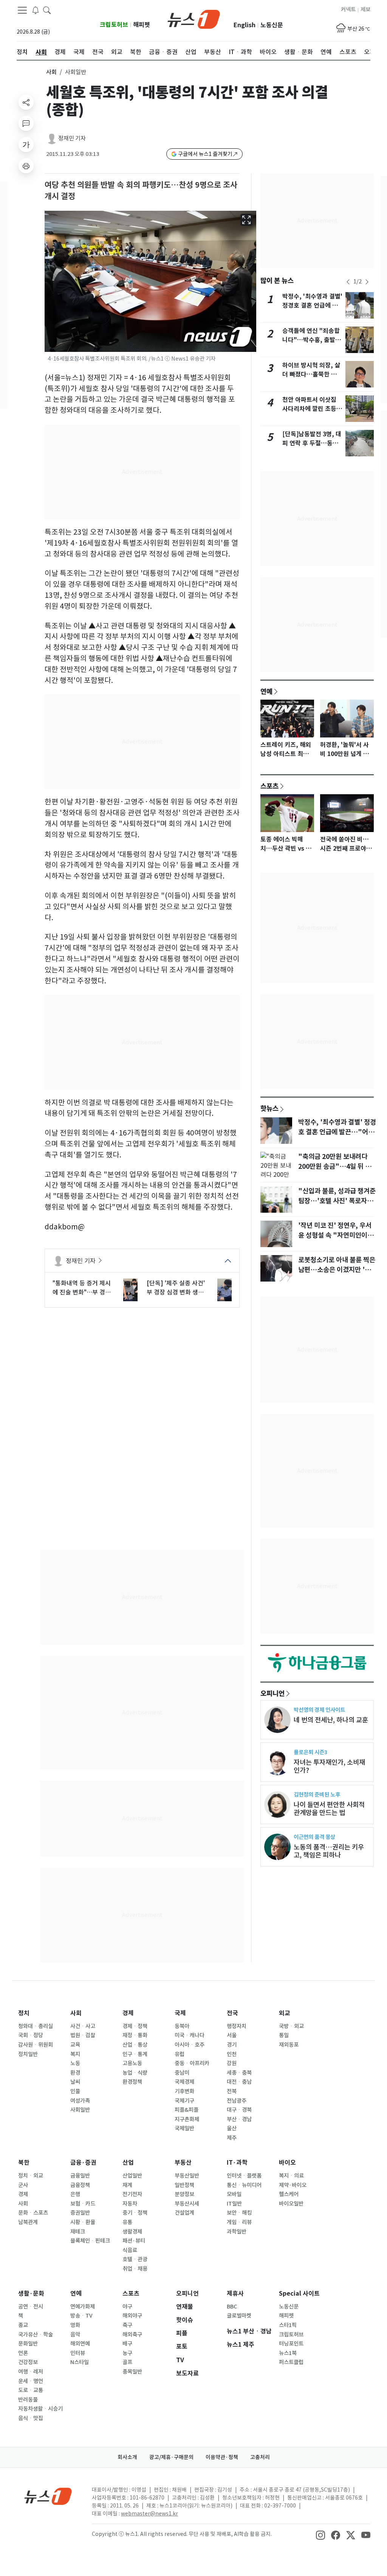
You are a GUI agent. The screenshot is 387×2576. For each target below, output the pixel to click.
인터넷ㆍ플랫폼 (244, 2176)
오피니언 (272, 1693)
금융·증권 (83, 2163)
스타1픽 (288, 2325)
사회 (51, 72)
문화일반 (28, 2344)
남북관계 (28, 2222)
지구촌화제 (187, 2119)
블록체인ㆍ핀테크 (90, 2241)
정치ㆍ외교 (31, 2176)
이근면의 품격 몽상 (314, 1837)
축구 (127, 2325)
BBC (232, 2307)
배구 (127, 2344)
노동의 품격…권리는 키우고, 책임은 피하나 (329, 1851)
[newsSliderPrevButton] (348, 282)
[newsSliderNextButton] (367, 282)
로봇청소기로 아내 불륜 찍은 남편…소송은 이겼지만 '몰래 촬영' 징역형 (337, 1270)
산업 (128, 2163)
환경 (75, 2073)
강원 (232, 2063)
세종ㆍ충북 (239, 2073)
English (245, 25)
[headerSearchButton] (47, 10)
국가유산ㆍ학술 (36, 2335)
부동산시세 (187, 2204)
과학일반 (237, 2232)
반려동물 (28, 2400)
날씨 (75, 2082)
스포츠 (269, 786)
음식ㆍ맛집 (31, 2418)
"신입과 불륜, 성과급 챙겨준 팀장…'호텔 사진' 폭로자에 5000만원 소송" (337, 1201)
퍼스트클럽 (291, 2362)
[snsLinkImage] (320, 2535)
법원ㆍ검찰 (83, 2035)
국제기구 (184, 2101)
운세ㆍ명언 (31, 2381)
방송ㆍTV (81, 2316)
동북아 (182, 2026)
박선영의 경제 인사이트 (319, 1710)
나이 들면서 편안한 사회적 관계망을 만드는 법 (329, 1809)
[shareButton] (26, 102)
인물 (75, 2091)
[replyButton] (26, 123)
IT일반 (234, 2204)
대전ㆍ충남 (239, 2082)
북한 (24, 2163)
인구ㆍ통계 (135, 2054)
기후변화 (184, 2091)
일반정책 (184, 2185)
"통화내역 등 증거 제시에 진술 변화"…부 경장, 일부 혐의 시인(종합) (83, 1288)
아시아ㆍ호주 (190, 2045)
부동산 (183, 2163)
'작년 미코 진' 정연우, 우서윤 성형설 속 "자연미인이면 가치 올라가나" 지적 (336, 1235)
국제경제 (184, 2082)
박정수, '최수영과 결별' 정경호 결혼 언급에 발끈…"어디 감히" (312, 306)
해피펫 (142, 25)
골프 (127, 2362)
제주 (232, 2138)
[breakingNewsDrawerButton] (36, 10)
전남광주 (237, 2101)
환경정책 (132, 2082)
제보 (365, 9)
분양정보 (184, 2194)
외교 (285, 2013)
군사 (23, 2185)
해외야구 (132, 2316)
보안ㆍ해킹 (239, 2213)
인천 (232, 2054)
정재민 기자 (72, 138)
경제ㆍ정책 (135, 2026)
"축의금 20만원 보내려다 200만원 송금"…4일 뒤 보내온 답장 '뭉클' (335, 1167)
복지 (75, 2054)
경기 (232, 2045)
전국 (232, 2013)
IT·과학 (237, 2163)
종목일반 (132, 2372)
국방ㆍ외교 (291, 2026)
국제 (180, 2013)
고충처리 (260, 2457)
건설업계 (184, 2213)
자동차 (130, 2204)
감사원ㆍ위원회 (36, 2045)
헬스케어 (289, 2194)
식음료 (130, 2250)
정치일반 (28, 2054)
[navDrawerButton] (22, 10)
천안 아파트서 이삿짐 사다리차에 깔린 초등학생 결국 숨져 (312, 409)
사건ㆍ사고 (83, 2026)
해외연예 (80, 2344)
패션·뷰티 (134, 2241)
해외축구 (132, 2335)
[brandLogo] (194, 19)
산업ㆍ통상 (135, 2045)
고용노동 (132, 2063)
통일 (284, 2035)
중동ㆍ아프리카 (192, 2063)
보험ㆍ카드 (83, 2204)
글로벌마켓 (239, 2316)
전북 (232, 2091)
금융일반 (80, 2176)
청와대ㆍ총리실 (36, 2026)
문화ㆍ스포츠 (33, 2213)
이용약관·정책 (222, 2457)
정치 (24, 2013)
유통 (127, 2222)
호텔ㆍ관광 (135, 2259)
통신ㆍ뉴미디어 (244, 2185)
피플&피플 (187, 2110)
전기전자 (132, 2194)
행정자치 (237, 2026)
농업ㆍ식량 (135, 2073)
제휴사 (235, 2294)
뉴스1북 (288, 2353)
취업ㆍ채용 (135, 2269)
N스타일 (80, 2362)
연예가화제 (83, 2307)
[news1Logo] (48, 2496)
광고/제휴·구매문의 (171, 2457)
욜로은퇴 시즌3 (310, 1752)
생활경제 (132, 2232)
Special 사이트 (299, 2294)
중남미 (182, 2073)
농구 (127, 2353)
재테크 (78, 2232)
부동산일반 (187, 2176)
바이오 (287, 2163)
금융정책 (80, 2185)
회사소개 (127, 2457)
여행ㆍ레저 (31, 2372)
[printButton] (26, 166)
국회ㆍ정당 (31, 2035)
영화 (75, 2325)
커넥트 (348, 9)
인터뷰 (78, 2353)
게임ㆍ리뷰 (239, 2222)
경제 (128, 2013)
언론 (23, 2353)
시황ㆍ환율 (83, 2222)
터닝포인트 (291, 2344)
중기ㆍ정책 (135, 2213)
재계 (127, 2185)
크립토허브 (114, 25)
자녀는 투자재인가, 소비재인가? (329, 1766)
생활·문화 (31, 2294)
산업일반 (132, 2176)
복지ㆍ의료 (291, 2176)
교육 (75, 2045)
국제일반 (184, 2128)
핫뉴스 (269, 1108)
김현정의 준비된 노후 (317, 1794)
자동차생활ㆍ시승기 (40, 2409)
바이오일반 (291, 2204)
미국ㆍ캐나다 (190, 2035)
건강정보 (28, 2362)
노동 (75, 2063)
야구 (127, 2307)
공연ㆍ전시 (31, 2307)
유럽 (180, 2054)
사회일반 (80, 2110)
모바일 (234, 2194)
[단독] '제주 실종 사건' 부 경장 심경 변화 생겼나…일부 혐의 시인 (176, 1288)
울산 (232, 2128)
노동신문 (272, 25)
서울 (232, 2035)
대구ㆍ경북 (239, 2110)
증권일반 (80, 2213)
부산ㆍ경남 (239, 2119)
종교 (23, 2325)
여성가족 (80, 2101)
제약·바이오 (293, 2185)
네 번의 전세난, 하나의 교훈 (331, 1720)
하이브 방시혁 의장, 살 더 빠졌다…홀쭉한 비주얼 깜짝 (312, 374)
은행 (75, 2194)
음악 (75, 2335)
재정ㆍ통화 (135, 2035)
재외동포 (289, 2045)
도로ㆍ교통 (31, 2390)
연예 (266, 691)
